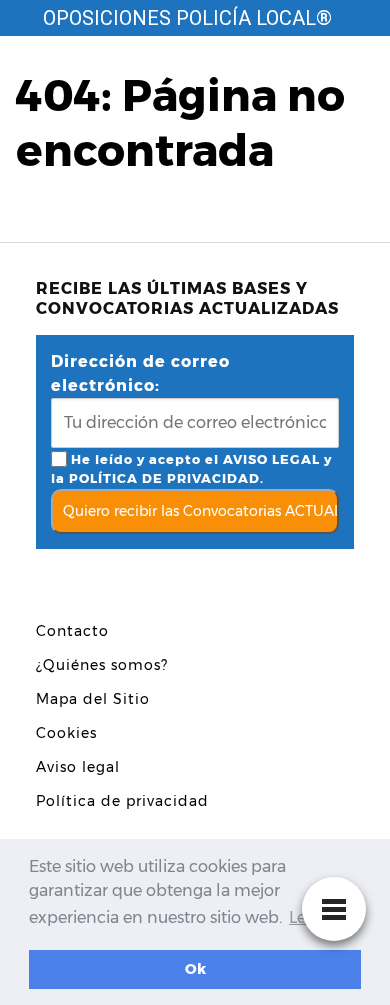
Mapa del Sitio (93, 699)
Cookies (66, 733)
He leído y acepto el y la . (191, 469)
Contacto (72, 631)
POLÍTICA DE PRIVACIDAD (164, 478)
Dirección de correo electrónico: (140, 373)
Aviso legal (78, 767)
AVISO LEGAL (271, 459)
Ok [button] (195, 969)
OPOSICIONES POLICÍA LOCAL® (187, 18)
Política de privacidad (122, 801)
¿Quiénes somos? (102, 665)
